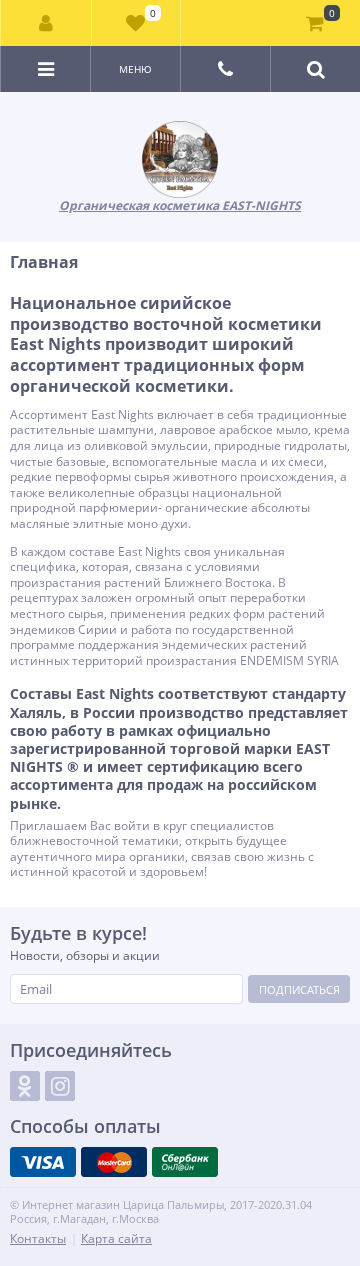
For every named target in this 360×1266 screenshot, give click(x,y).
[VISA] (43, 1162)
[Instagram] (60, 1086)
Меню (135, 69)
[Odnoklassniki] (25, 1086)
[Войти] (46, 23)
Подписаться (299, 989)
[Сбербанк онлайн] (185, 1162)
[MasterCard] (114, 1162)
